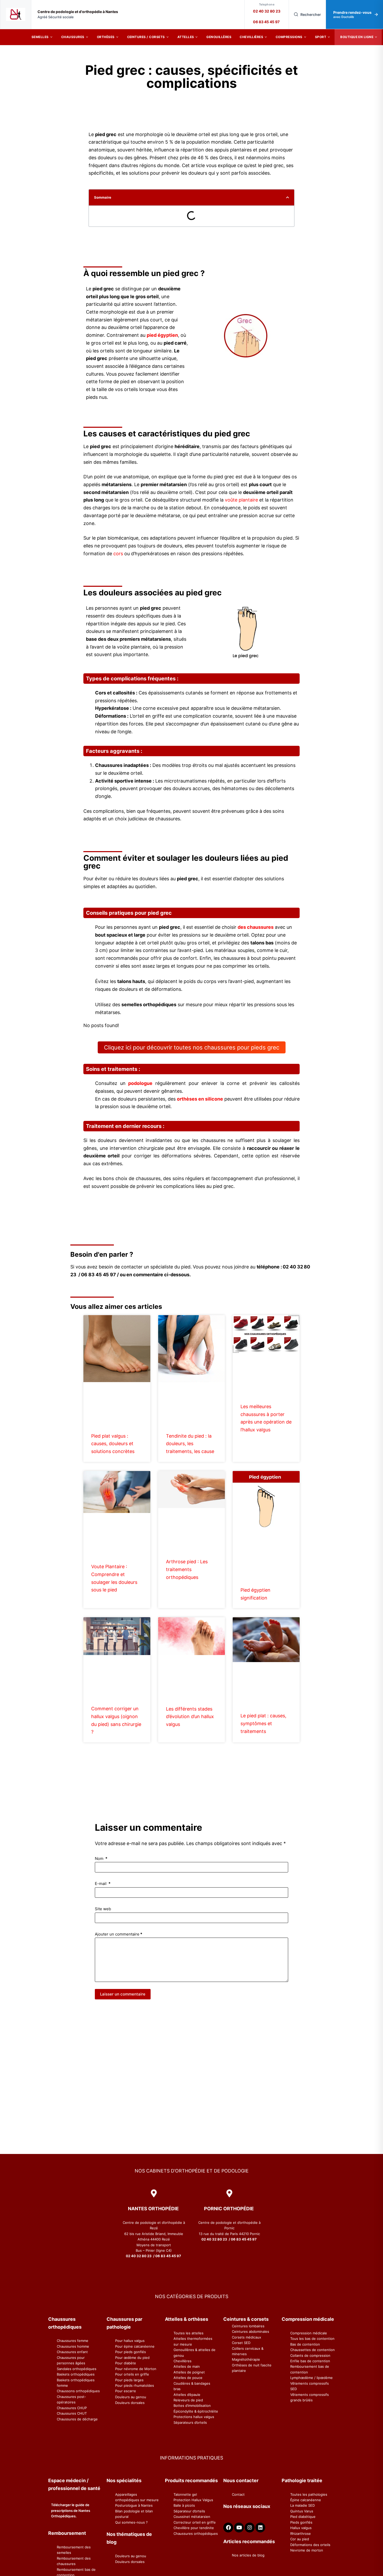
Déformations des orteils (310, 2545)
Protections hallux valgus (194, 2417)
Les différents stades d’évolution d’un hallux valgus (190, 1717)
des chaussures (256, 927)
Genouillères (219, 37)
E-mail (103, 1884)
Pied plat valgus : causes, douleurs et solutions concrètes (113, 1444)
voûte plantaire (241, 500)
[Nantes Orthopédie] (16, 14)
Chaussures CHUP (72, 2408)
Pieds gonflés (301, 2522)
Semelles (40, 37)
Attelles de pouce (188, 2378)
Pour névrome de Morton (136, 2369)
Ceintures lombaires (248, 2326)
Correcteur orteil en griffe (195, 2522)
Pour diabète (126, 2363)
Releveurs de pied (188, 2400)
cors (118, 554)
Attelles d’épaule (187, 2395)
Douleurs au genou (131, 2397)
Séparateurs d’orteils (190, 2422)
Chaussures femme (73, 2341)
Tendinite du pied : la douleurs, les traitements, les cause (190, 1444)
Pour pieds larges (129, 2380)
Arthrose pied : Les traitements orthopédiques (187, 1569)
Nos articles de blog (248, 2555)
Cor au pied (300, 2539)
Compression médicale (309, 2333)
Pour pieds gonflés (131, 2352)
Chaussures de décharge (77, 2419)
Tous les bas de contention (312, 2339)
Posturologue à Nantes (134, 2505)
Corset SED (241, 2343)
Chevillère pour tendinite (194, 2528)
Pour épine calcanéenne (135, 2346)
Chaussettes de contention (313, 2350)
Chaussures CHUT (72, 2413)
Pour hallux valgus (130, 2341)
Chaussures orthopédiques (196, 2534)
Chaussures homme (73, 2346)
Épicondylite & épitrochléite (196, 2411)
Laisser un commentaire (123, 1994)
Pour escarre (126, 2391)
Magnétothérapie (246, 2359)
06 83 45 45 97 (266, 22)
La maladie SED (302, 2505)
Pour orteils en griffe (132, 2374)
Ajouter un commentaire (119, 1934)
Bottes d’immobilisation (192, 2406)
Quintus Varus (302, 2511)
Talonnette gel (185, 2494)
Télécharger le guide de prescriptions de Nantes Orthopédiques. (71, 2510)
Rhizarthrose (301, 2534)
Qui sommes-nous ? (131, 2522)
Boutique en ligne (357, 37)
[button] (288, 197)
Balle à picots (184, 2505)
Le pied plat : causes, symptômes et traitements (263, 1723)
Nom (101, 1858)
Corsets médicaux (246, 2337)
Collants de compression (310, 2355)
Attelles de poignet (189, 2372)
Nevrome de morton (307, 2550)
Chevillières (251, 37)
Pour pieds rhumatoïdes (135, 2385)
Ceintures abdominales (251, 2331)
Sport (321, 37)
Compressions (289, 37)
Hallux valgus (301, 2528)
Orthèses (106, 37)
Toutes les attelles (189, 2333)
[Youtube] (239, 2528)
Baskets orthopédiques (76, 2374)
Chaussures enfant (72, 2352)
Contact (238, 2494)
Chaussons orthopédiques (78, 2391)
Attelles (186, 37)
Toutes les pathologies (309, 2494)
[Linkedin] (260, 2528)
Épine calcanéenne (306, 2500)
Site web (103, 1909)
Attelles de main (187, 2366)
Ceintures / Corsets (146, 37)
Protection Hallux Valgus (193, 2500)
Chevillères (183, 2361)
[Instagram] (250, 2528)
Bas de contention (305, 2344)
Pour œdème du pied (132, 2358)
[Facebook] (228, 2528)
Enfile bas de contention (310, 2361)
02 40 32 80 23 (267, 11)
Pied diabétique (303, 2517)
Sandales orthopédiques (77, 2369)
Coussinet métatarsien (192, 2517)
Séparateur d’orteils (189, 2511)
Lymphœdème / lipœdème (311, 2378)
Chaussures (73, 37)
